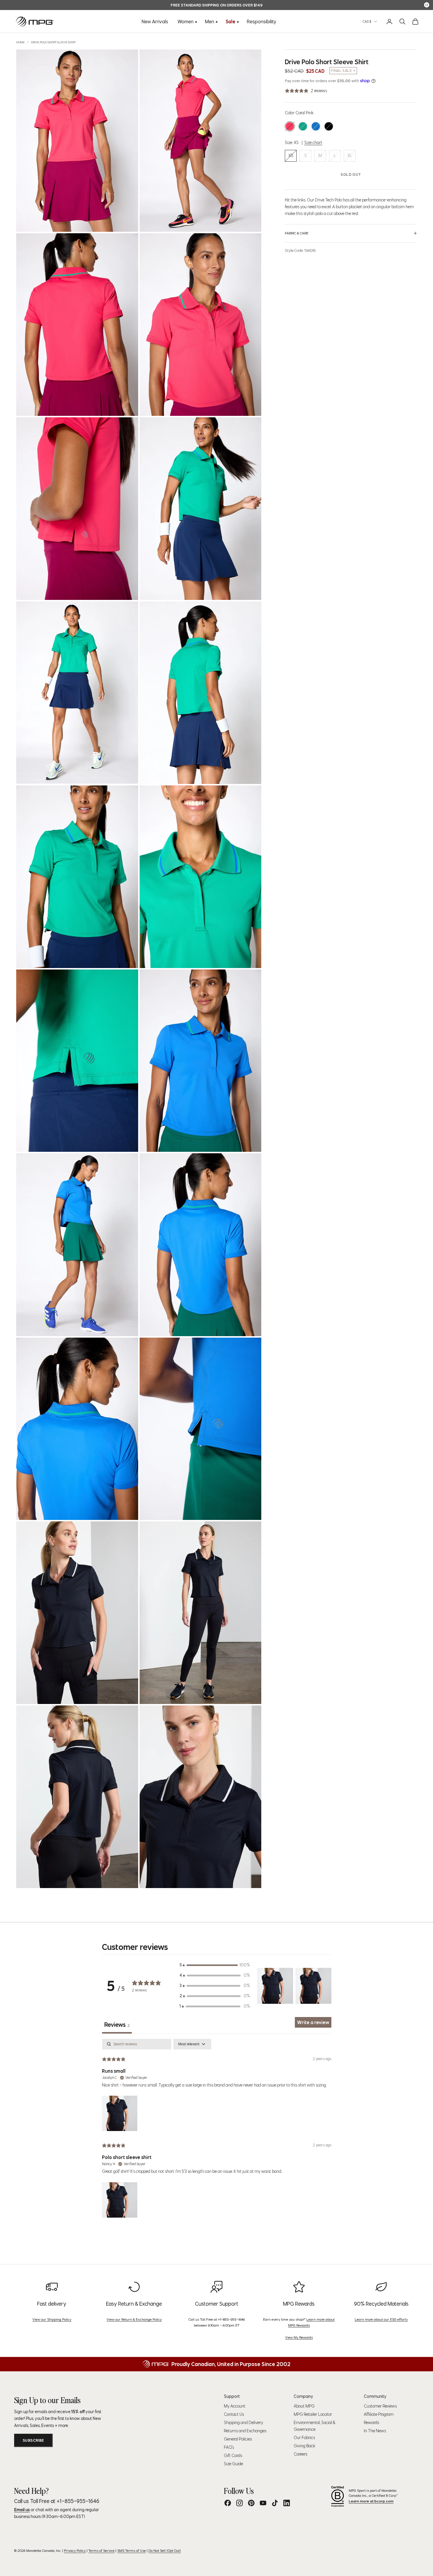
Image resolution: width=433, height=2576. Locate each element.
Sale (230, 21)
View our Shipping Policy (52, 2319)
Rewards (371, 2423)
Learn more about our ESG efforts (381, 2319)
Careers (300, 2454)
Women (186, 21)
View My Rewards (299, 2337)
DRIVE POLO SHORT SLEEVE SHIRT (53, 42)
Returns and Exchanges (245, 2431)
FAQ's (229, 2447)
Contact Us (234, 2414)
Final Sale (341, 71)
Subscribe (33, 2440)
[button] (275, 1986)
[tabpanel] (217, 2129)
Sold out (351, 174)
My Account (235, 2406)
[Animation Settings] (427, 5)
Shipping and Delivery (243, 2423)
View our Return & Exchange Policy (134, 2319)
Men (210, 21)
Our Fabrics (304, 2438)
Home (20, 42)
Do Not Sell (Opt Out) (165, 2551)
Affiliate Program (379, 2414)
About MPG (304, 2406)
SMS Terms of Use (132, 2551)
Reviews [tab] (117, 2025)
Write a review (313, 2022)
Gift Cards (233, 2456)
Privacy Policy (75, 2551)
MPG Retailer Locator (313, 2414)
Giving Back (304, 2446)
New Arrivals (155, 21)
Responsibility (262, 21)
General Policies (238, 2439)
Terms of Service (101, 2551)
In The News (375, 2431)
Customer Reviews (380, 2406)
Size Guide (233, 2464)
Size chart (313, 143)
